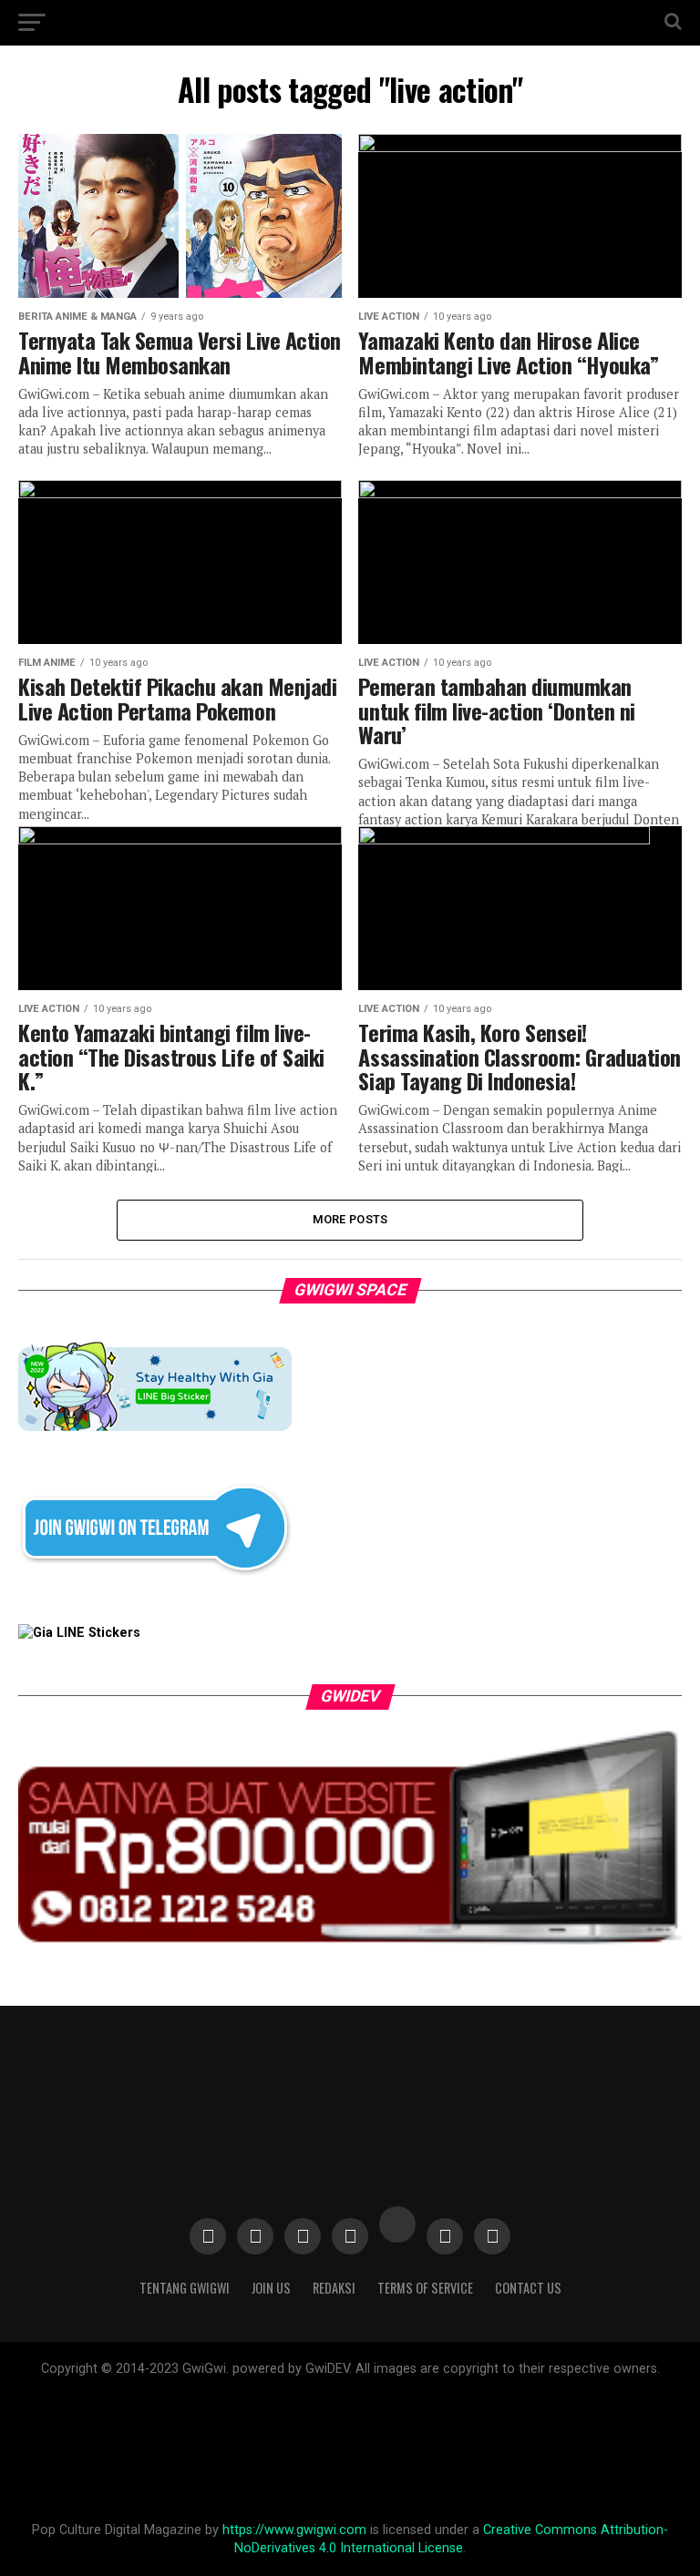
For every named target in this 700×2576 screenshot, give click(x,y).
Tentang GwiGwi (185, 2288)
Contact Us (528, 2288)
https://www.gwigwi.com (294, 2530)
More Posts (350, 1219)
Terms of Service (425, 2288)
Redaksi (334, 2288)
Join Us (271, 2288)
